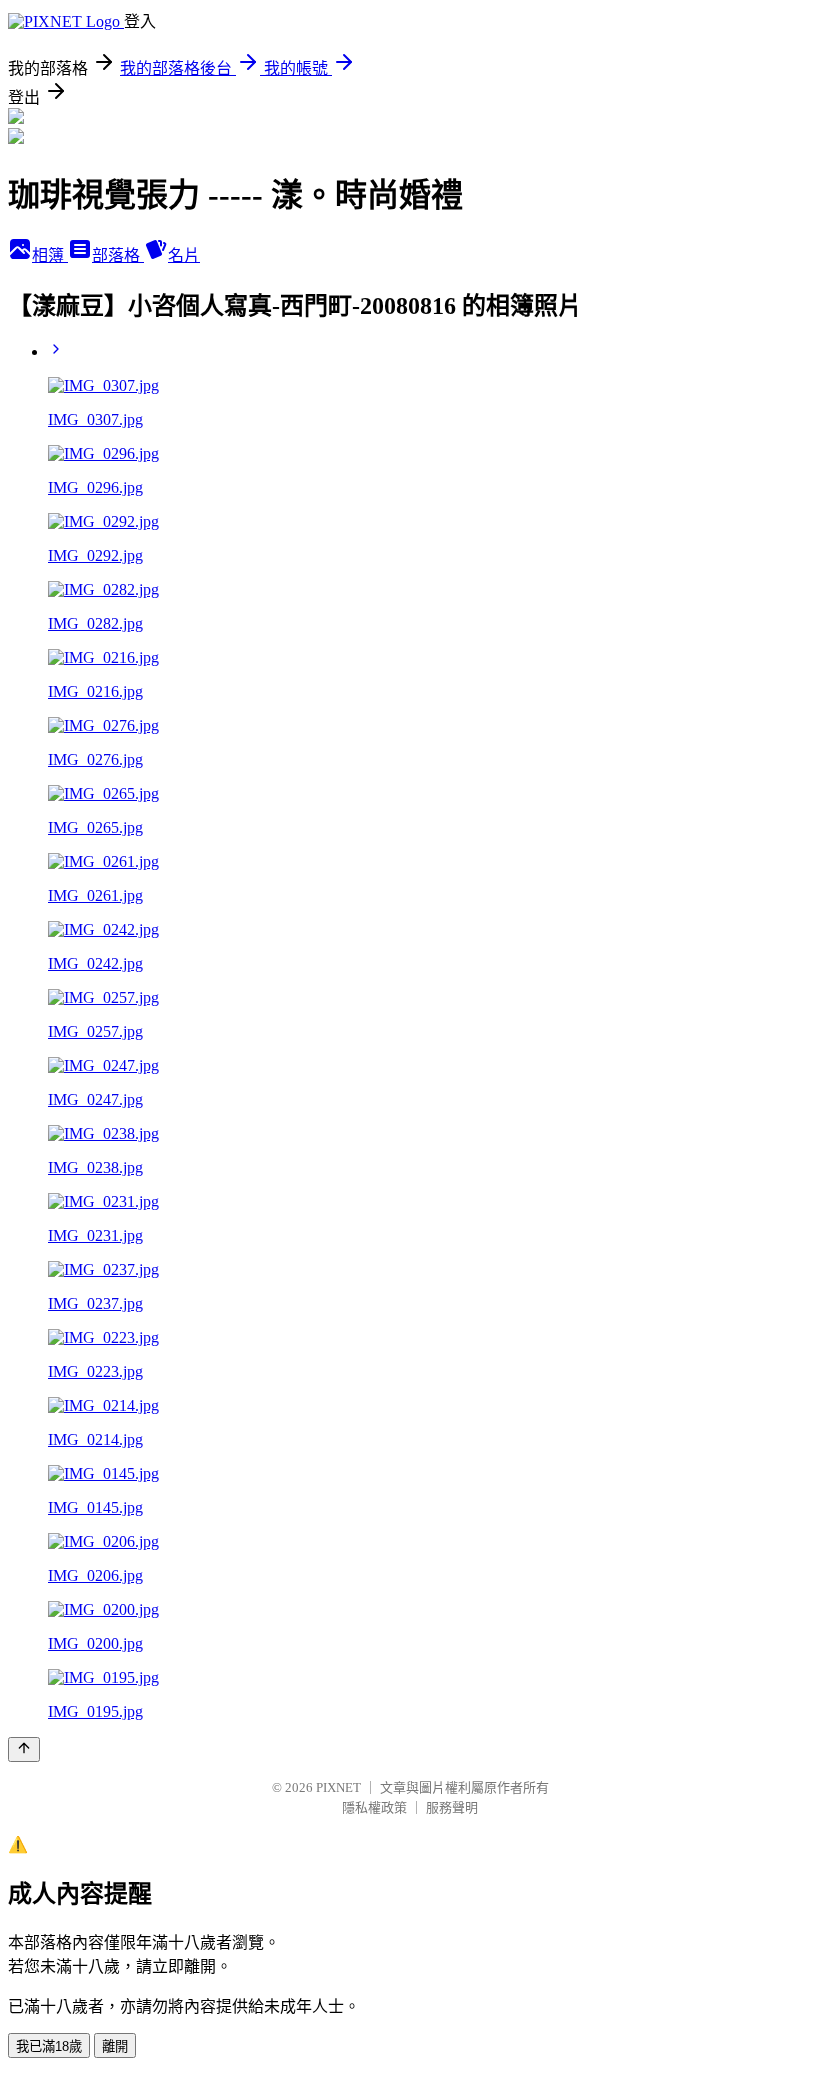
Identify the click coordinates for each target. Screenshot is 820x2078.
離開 (115, 2046)
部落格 (118, 255)
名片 (184, 255)
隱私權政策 (374, 1807)
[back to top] (24, 1749)
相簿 (50, 255)
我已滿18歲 (49, 2046)
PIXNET (338, 1787)
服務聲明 (452, 1807)
